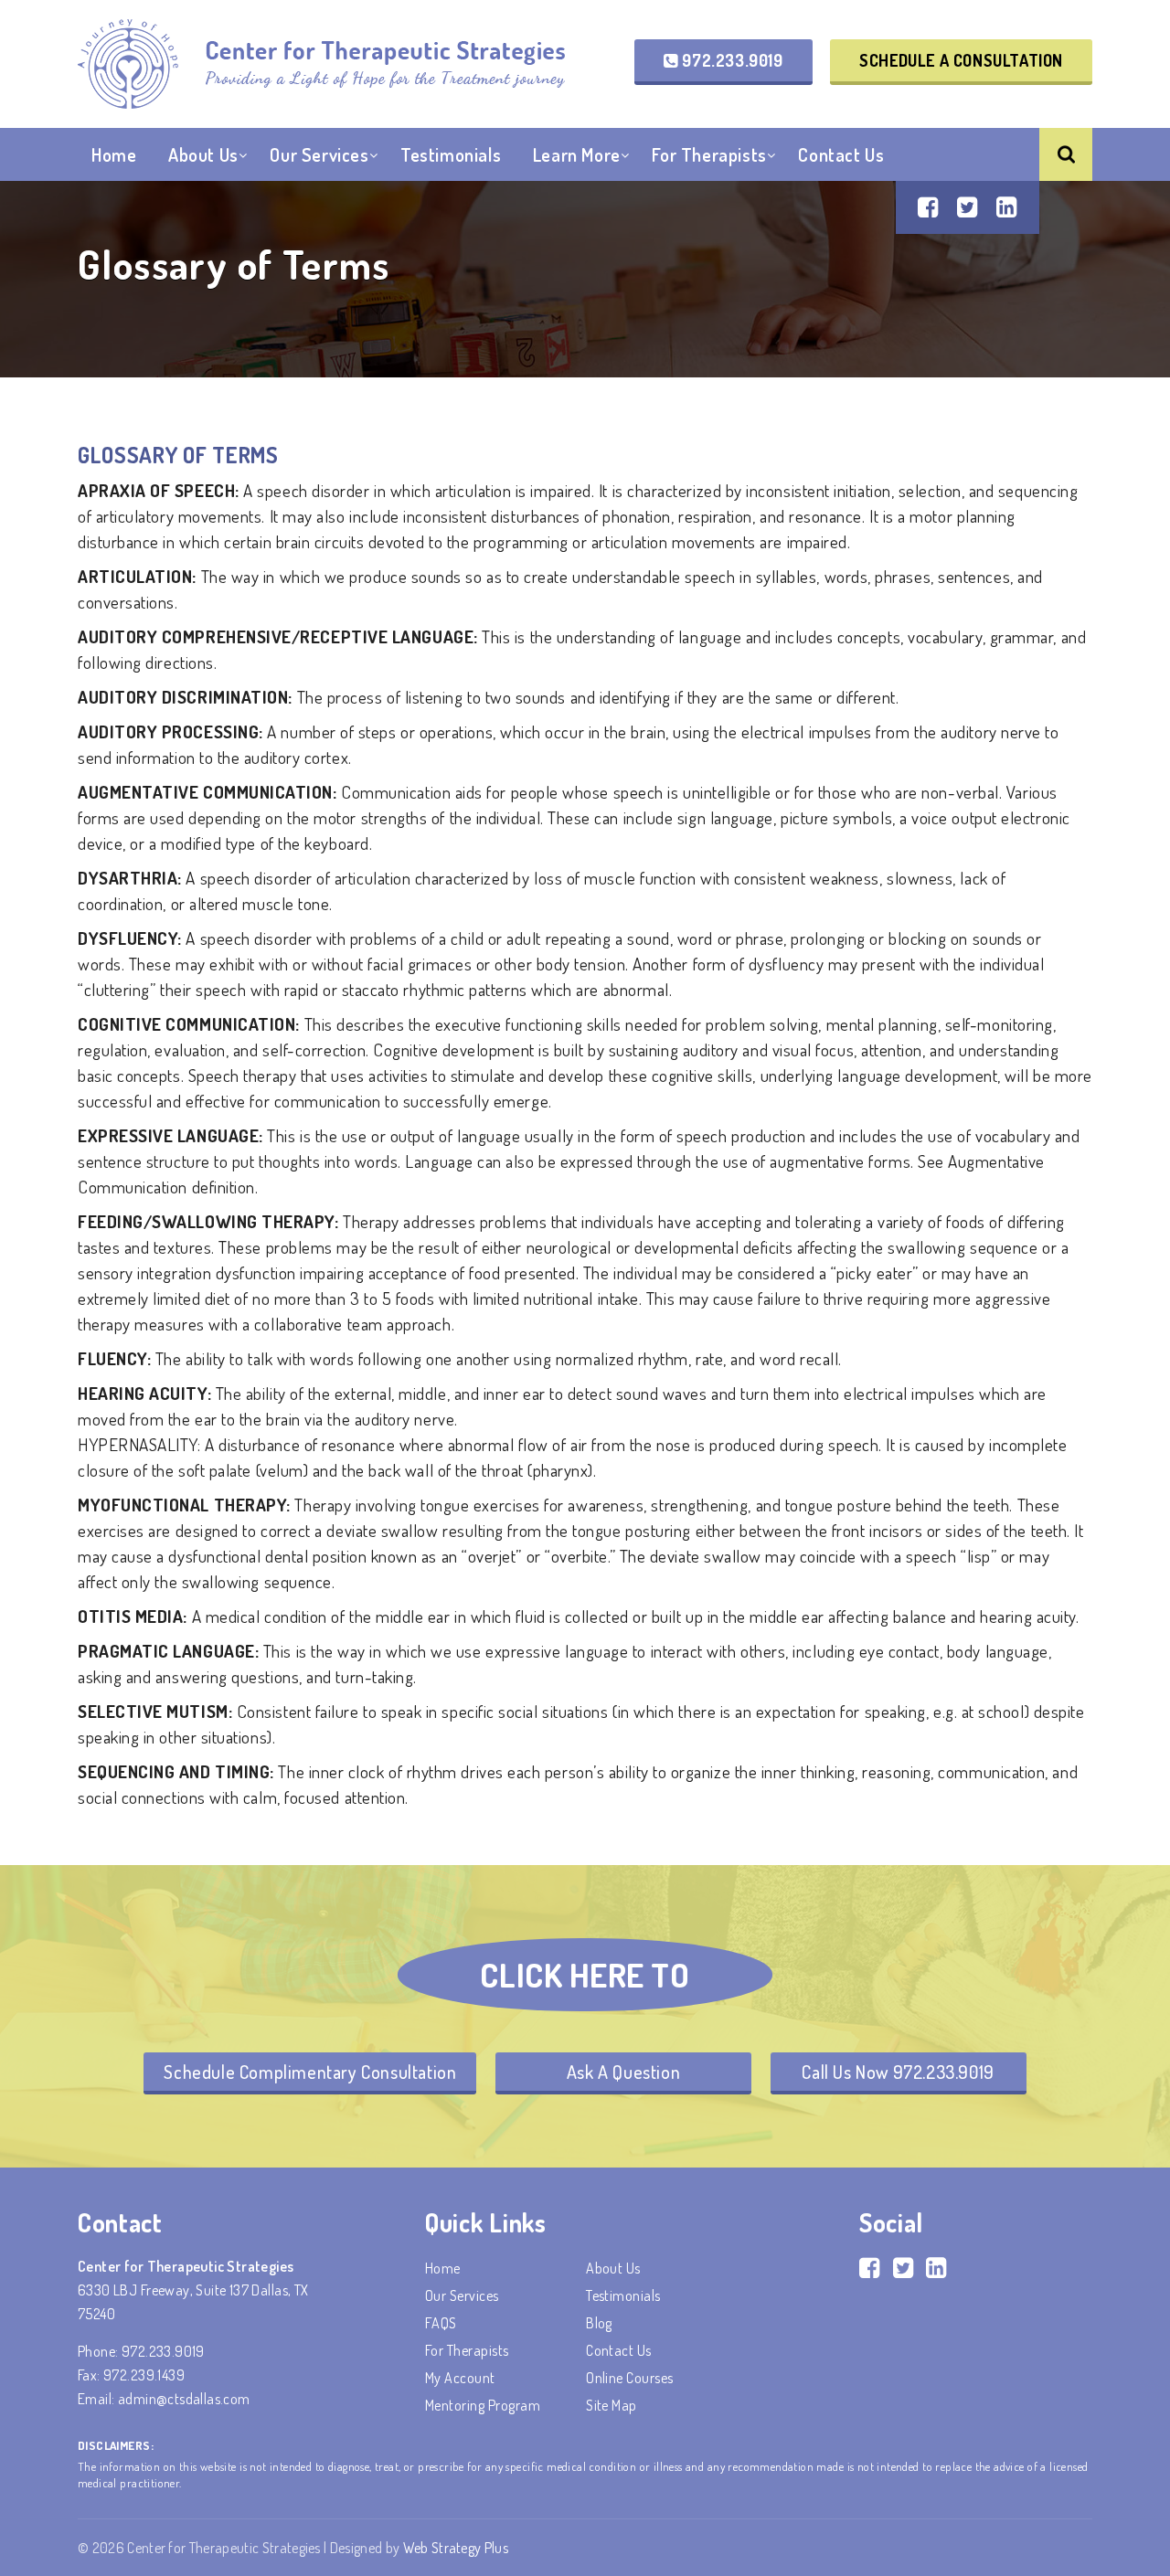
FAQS (441, 2323)
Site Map (612, 2405)
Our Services (319, 154)
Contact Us (841, 154)
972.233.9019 (731, 60)
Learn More (577, 154)
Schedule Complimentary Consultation (310, 2072)
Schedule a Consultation (961, 60)
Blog (599, 2323)
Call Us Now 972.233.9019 (898, 2072)
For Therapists (709, 154)
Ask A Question (623, 2072)
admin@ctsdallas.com (184, 2399)
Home (114, 154)
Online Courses (630, 2378)
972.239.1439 (144, 2375)
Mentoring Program (483, 2405)
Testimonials (451, 154)
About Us (203, 154)
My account (460, 2378)
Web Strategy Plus (456, 2548)
